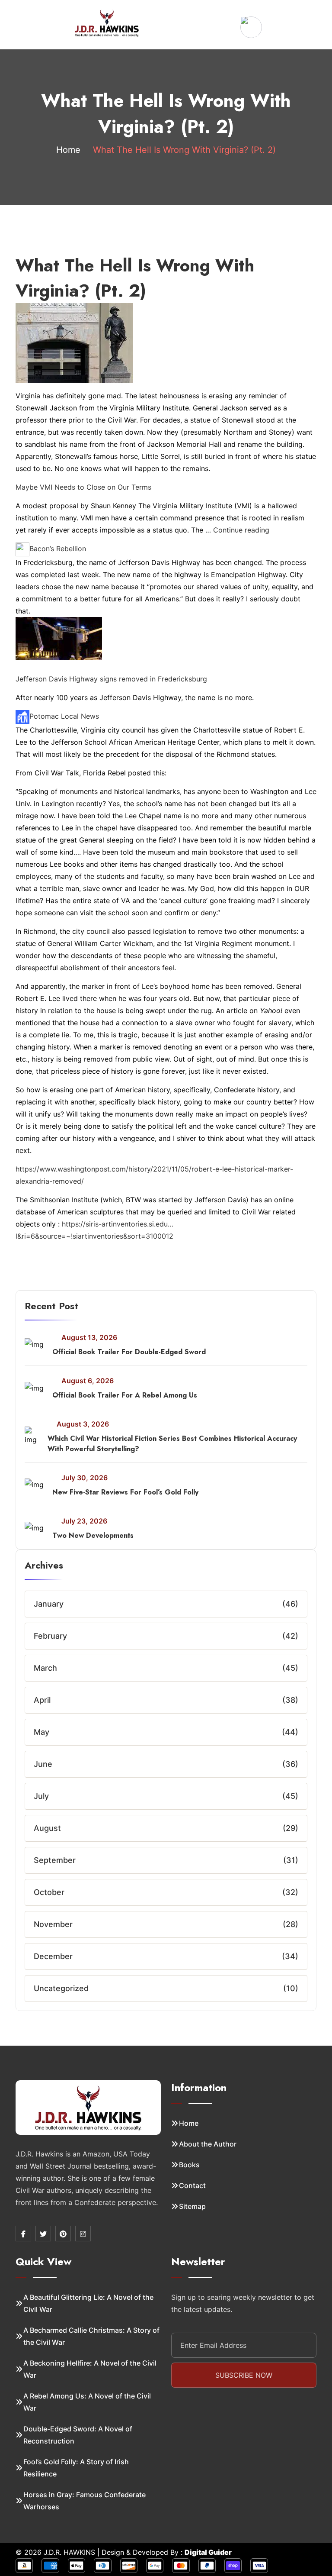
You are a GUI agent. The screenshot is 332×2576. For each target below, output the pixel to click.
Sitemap (192, 2206)
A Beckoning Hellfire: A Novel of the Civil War (90, 2369)
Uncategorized (61, 1988)
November (53, 1924)
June (43, 1764)
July (41, 1796)
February (50, 1636)
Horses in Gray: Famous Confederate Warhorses (85, 2501)
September (55, 1860)
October (49, 1892)
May (41, 1732)
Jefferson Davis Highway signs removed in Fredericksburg (111, 679)
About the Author (208, 2144)
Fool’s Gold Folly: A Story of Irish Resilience (76, 2468)
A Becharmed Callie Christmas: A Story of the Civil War (91, 2336)
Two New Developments (93, 1535)
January (49, 1604)
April (42, 1700)
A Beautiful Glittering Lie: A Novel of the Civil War (88, 2303)
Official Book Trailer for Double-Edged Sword (129, 1352)
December (53, 1956)
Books (189, 2165)
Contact (192, 2185)
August (47, 1828)
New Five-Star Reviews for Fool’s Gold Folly (125, 1492)
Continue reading (241, 530)
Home (68, 150)
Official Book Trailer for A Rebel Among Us (125, 1395)
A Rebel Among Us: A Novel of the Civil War (87, 2402)
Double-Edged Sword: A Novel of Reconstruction (78, 2435)
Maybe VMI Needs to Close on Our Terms (83, 487)
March (45, 1668)
